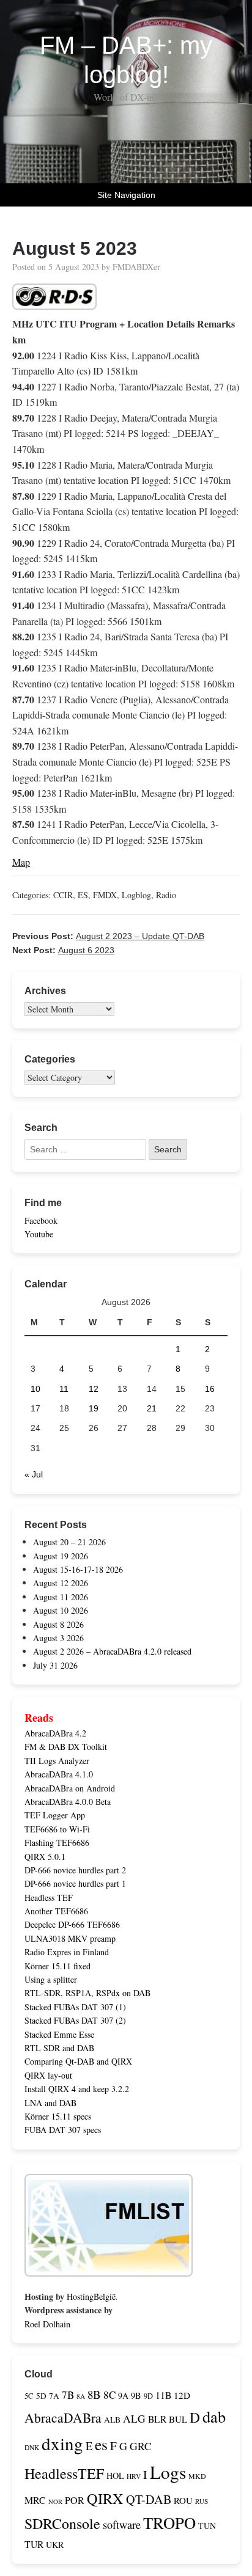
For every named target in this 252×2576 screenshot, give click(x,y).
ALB (112, 2420)
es (101, 2444)
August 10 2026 (61, 1610)
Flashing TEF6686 (57, 1842)
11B (163, 2395)
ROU (183, 2500)
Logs (168, 2472)
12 (94, 1389)
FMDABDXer (136, 267)
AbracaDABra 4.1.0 (59, 1774)
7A (54, 2396)
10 (35, 1389)
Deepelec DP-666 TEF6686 (72, 1924)
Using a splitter (51, 1979)
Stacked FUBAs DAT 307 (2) (75, 2020)
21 (152, 1408)
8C (109, 2395)
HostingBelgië (91, 2296)
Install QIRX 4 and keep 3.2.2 (77, 2089)
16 (210, 1389)
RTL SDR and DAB (59, 2048)
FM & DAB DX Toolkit (66, 1747)
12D (182, 2395)
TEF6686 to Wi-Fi (57, 1829)
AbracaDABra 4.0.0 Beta (68, 1802)
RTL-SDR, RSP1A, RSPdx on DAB (87, 1993)
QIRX (105, 2498)
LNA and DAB (50, 2103)
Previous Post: (108, 936)
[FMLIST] (109, 2269)
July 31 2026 (55, 1665)
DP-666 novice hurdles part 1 (75, 1883)
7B (68, 2395)
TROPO (169, 2523)
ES (83, 895)
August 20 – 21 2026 (69, 1542)
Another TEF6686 (56, 1911)
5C (29, 2396)
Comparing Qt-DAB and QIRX (78, 2061)
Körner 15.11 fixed (57, 1966)
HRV (134, 2476)
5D (41, 2396)
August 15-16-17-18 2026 (78, 1569)
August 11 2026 (61, 1597)
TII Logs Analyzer (57, 1761)
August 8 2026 (58, 1624)
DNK (32, 2447)
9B (136, 2395)
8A (81, 2396)
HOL (115, 2475)
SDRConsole (62, 2523)
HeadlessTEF (64, 2473)
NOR (55, 2501)
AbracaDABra (63, 2417)
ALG (134, 2419)
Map (21, 862)
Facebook (41, 1220)
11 (64, 1389)
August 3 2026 (58, 1638)
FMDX (105, 895)
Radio (166, 895)
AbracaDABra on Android (70, 1788)
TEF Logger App (55, 1815)
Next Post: (63, 950)
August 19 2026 (61, 1556)
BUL (178, 2419)
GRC (141, 2446)
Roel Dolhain (47, 2324)
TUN (207, 2526)
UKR (55, 2545)
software (122, 2525)
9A (123, 2395)
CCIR (63, 895)
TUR (34, 2544)
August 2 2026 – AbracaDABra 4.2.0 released (112, 1651)
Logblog (136, 895)
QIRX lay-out (48, 2075)
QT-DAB (149, 2499)
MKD (197, 2476)
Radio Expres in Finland (67, 1952)
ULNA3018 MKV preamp (70, 1938)
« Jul (34, 1474)
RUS (202, 2501)
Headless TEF (49, 1897)
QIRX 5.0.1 (45, 1857)
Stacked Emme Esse (59, 2034)
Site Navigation (126, 195)
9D (148, 2396)
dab (214, 2416)
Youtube (39, 1234)
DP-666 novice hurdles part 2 (75, 1870)
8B (94, 2394)
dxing (62, 2443)
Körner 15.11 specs (58, 2116)
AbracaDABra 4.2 (55, 1733)
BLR (157, 2419)
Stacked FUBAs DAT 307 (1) (75, 2007)
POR (75, 2500)
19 (94, 1408)
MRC (35, 2500)
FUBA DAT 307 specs (63, 2130)
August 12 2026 (61, 1583)
